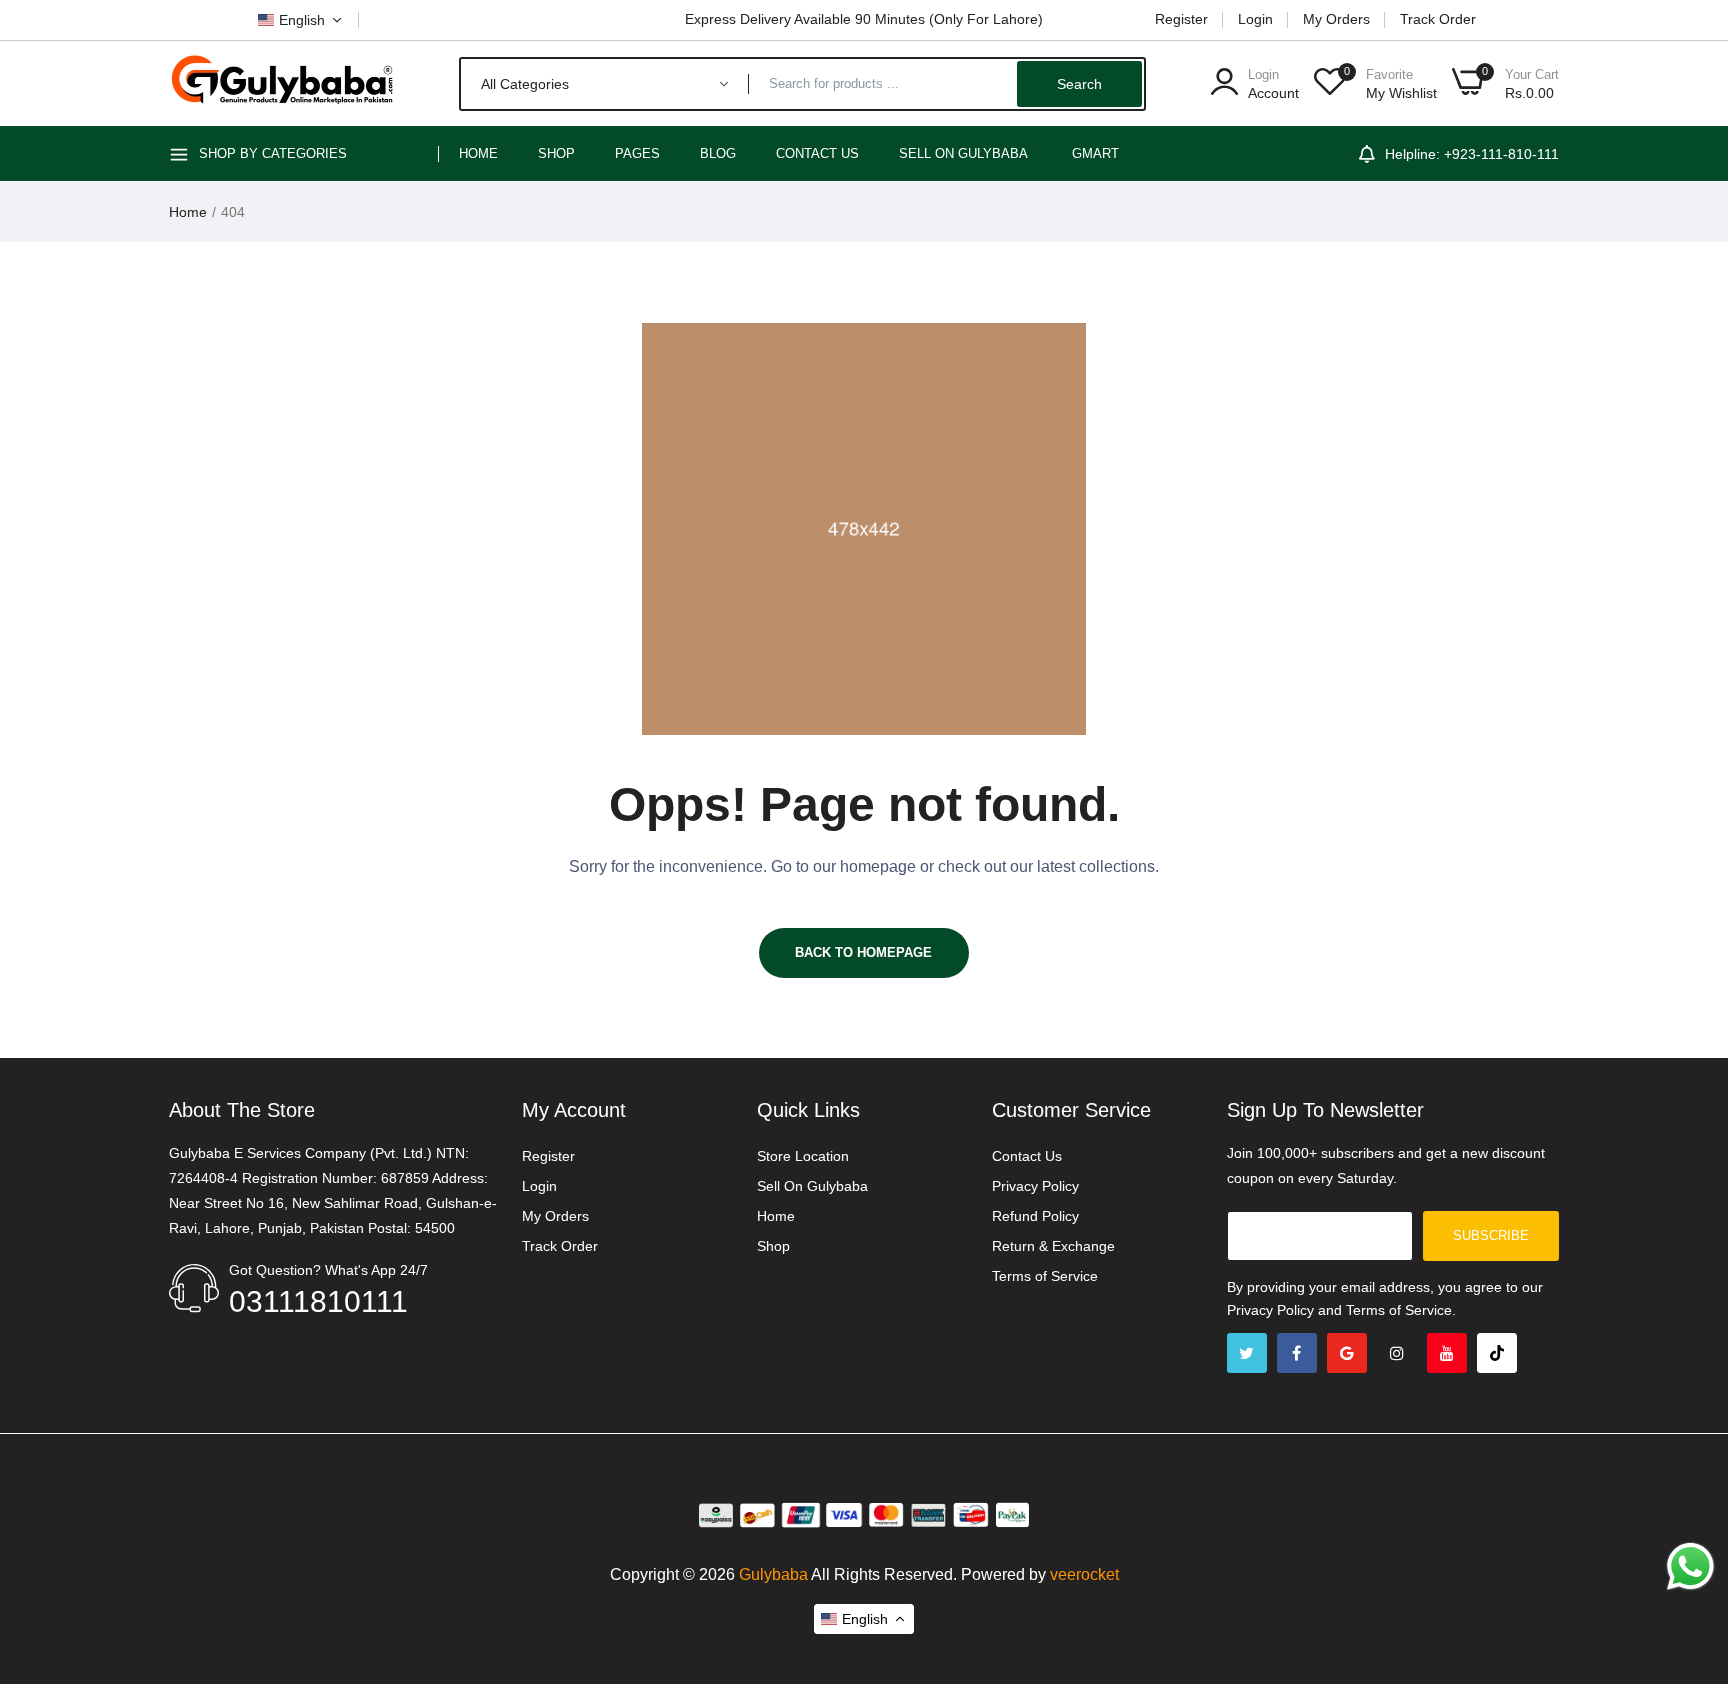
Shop (556, 153)
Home (478, 153)
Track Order (1438, 19)
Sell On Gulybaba (812, 1186)
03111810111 (318, 1301)
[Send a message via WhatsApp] (1690, 1566)
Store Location (803, 1156)
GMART (1095, 153)
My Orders (1336, 19)
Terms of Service (1045, 1276)
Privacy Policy (1035, 1186)
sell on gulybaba (963, 153)
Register (1181, 19)
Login (1255, 19)
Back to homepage (863, 952)
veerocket (1084, 1574)
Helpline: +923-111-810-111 (1472, 154)
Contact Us (817, 153)
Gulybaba (773, 1574)
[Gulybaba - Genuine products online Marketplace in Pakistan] (281, 83)
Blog (718, 153)
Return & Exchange (1053, 1246)
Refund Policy (1035, 1216)
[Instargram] (1397, 1353)
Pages (637, 153)
